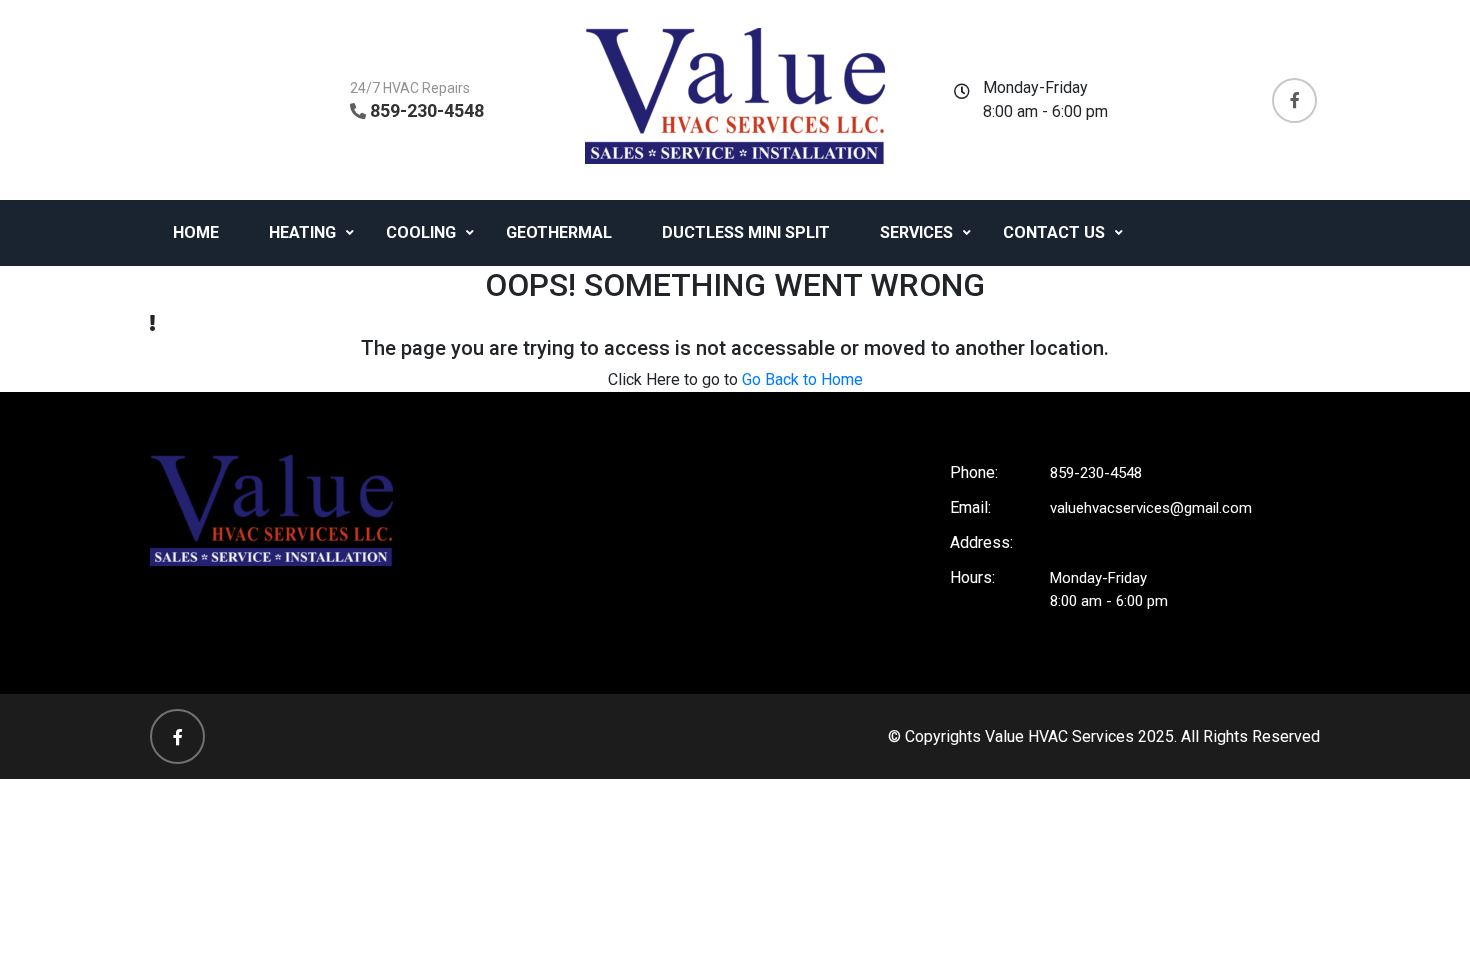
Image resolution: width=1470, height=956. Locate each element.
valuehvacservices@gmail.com (1151, 508)
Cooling (421, 232)
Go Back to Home (802, 379)
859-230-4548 (427, 110)
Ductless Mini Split (746, 232)
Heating (302, 232)
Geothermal (559, 232)
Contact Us (1054, 232)
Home (196, 232)
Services (916, 232)
